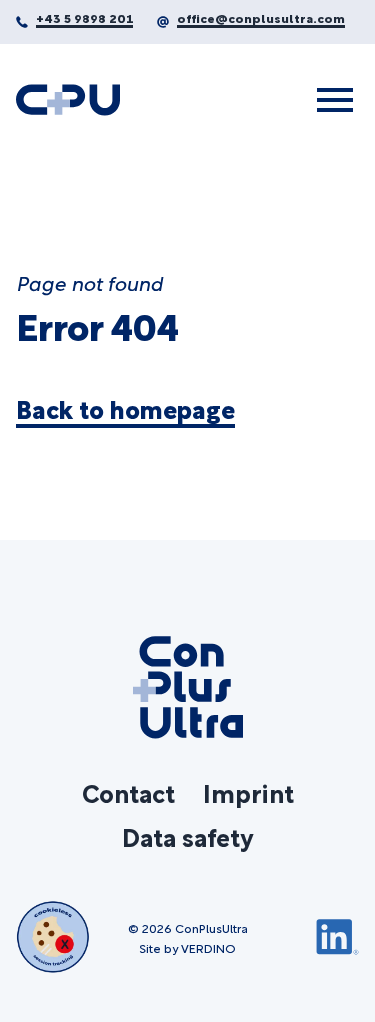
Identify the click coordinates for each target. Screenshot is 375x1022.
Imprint (248, 792)
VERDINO (208, 947)
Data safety (187, 836)
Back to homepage (125, 409)
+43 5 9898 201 (84, 17)
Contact (128, 792)
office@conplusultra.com (261, 17)
